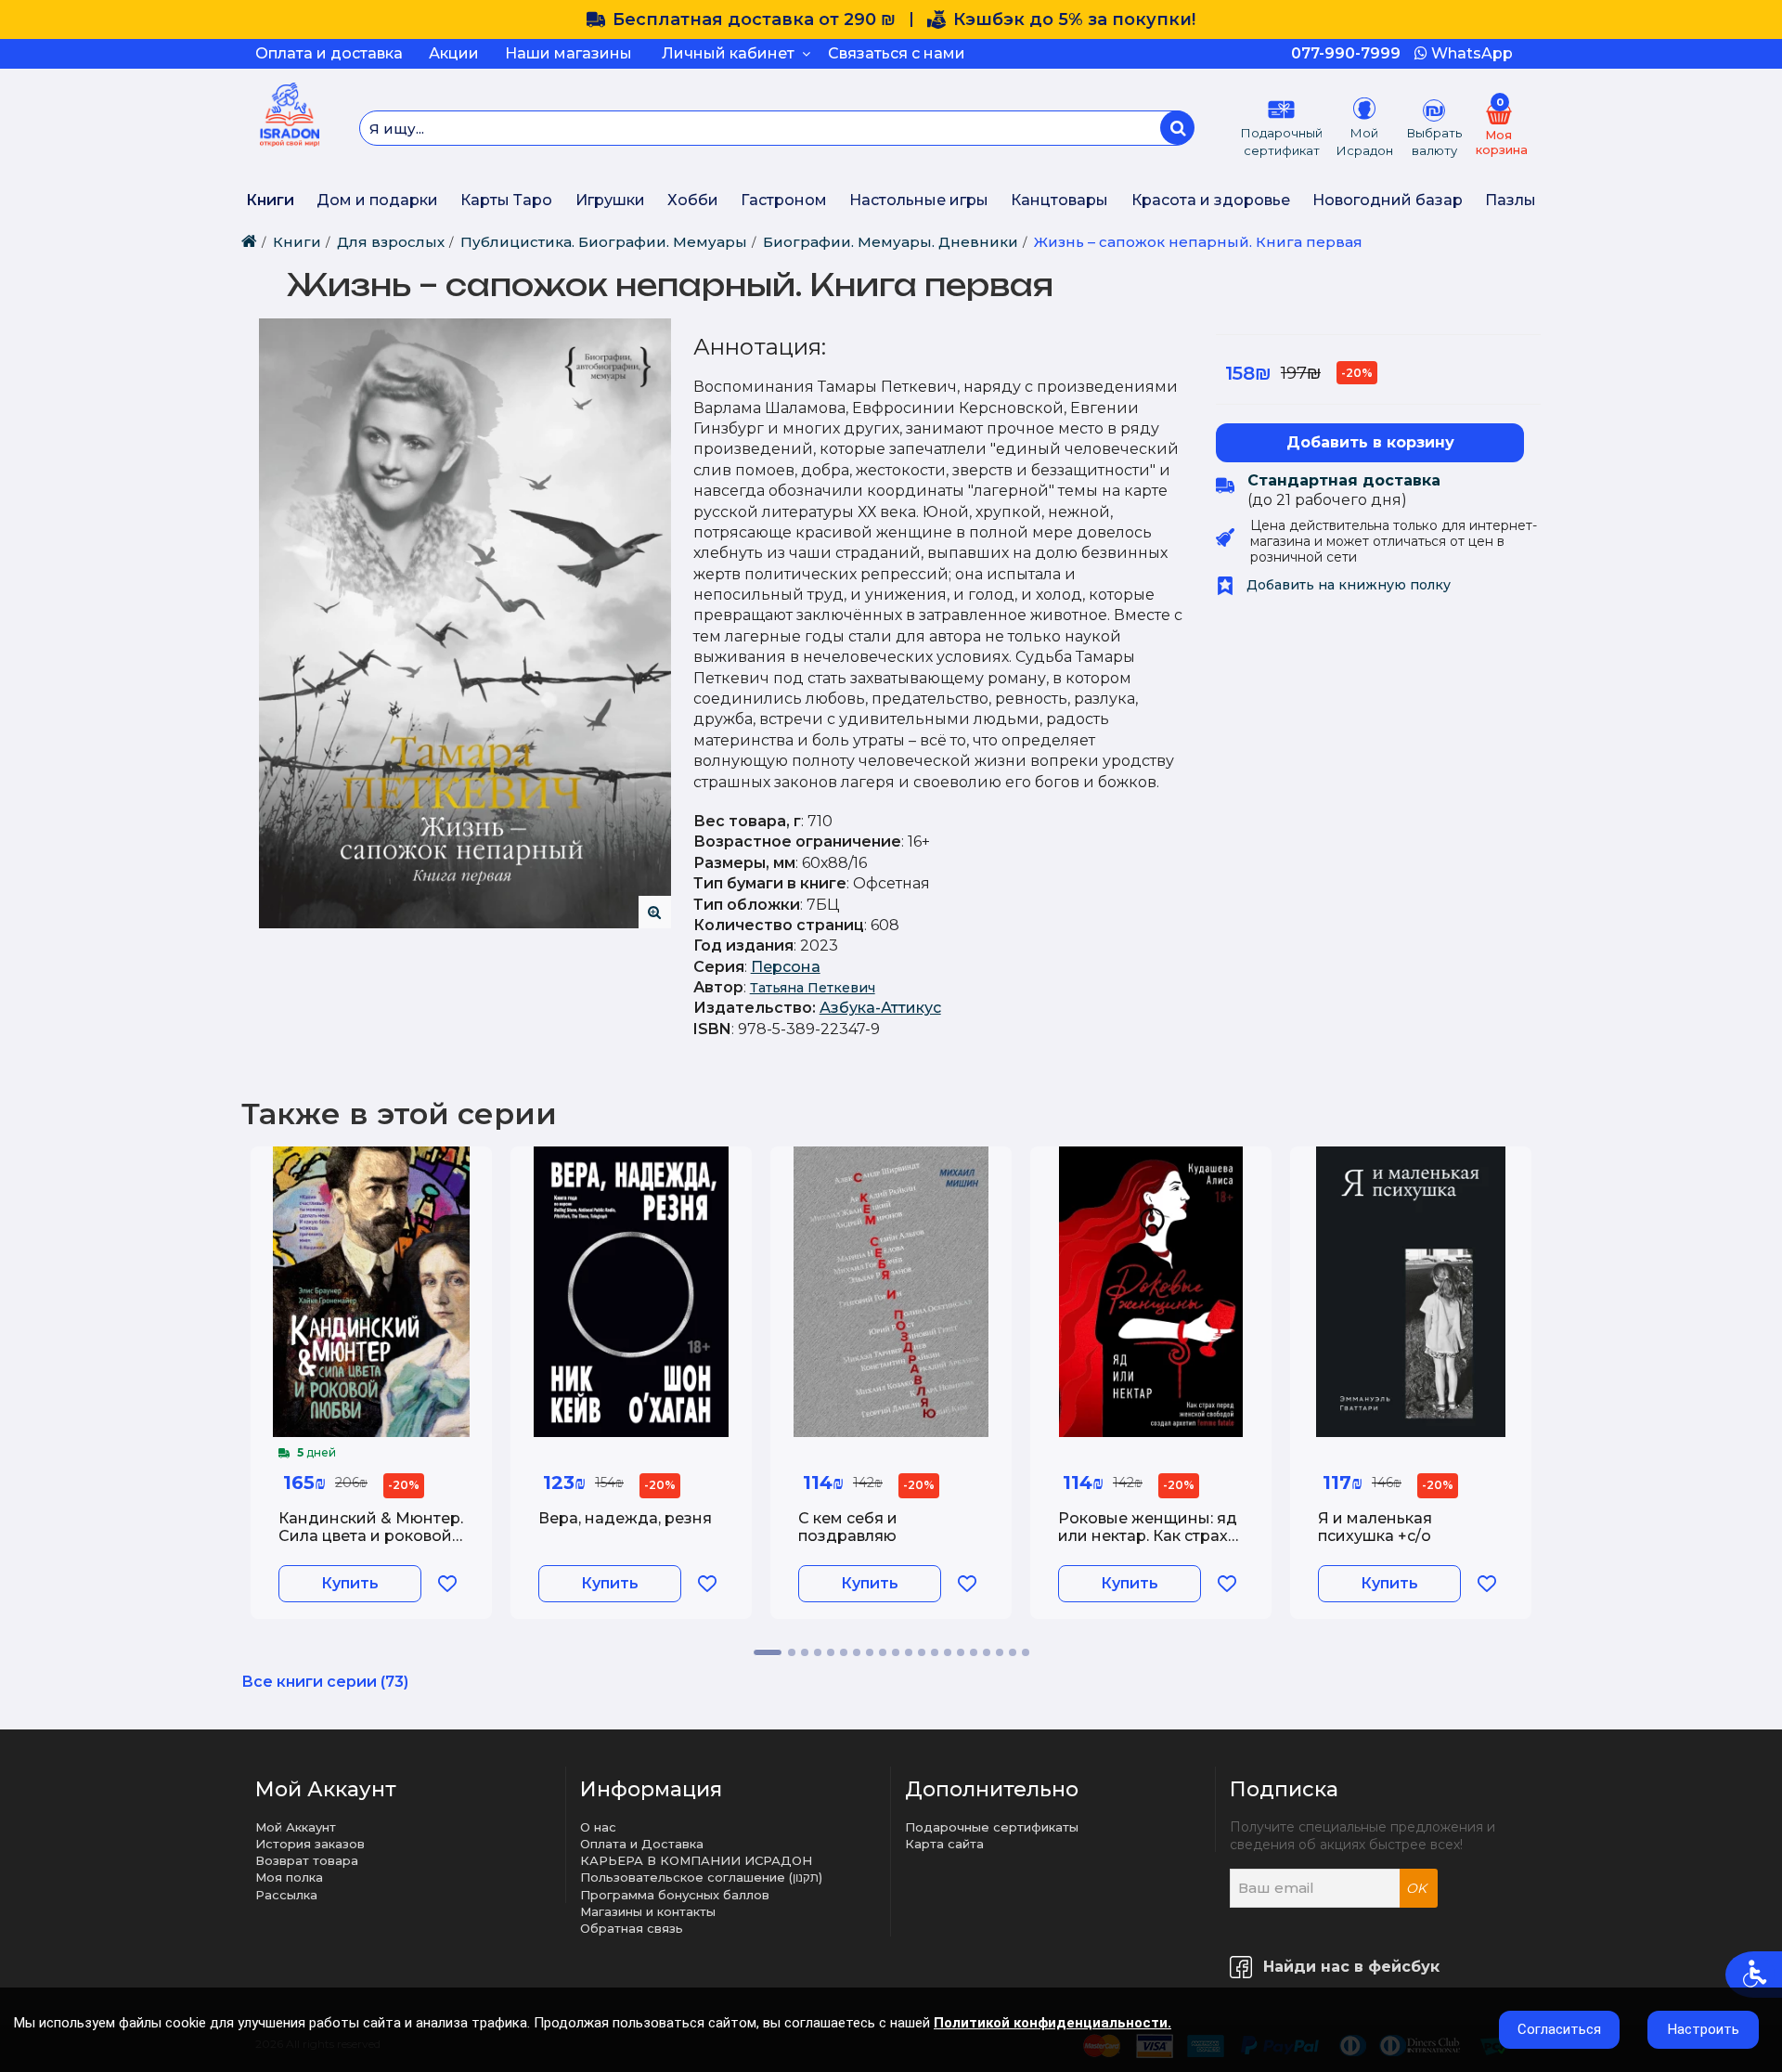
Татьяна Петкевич (813, 988)
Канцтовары (1059, 200)
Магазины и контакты (648, 1911)
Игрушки (610, 200)
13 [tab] (935, 1652)
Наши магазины (568, 53)
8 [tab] (870, 1652)
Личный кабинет (732, 53)
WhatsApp (1470, 53)
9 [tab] (883, 1652)
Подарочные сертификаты (992, 1827)
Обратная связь (632, 1928)
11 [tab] (909, 1652)
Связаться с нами (897, 53)
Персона (786, 967)
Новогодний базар (1388, 200)
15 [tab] (961, 1652)
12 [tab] (922, 1652)
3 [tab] (805, 1652)
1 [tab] (768, 1652)
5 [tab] (831, 1652)
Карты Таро (506, 200)
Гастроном (784, 200)
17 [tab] (987, 1652)
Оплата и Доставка (642, 1844)
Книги (270, 200)
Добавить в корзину (1370, 442)
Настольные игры (919, 200)
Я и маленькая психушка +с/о (1375, 1527)
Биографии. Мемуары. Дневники (891, 242)
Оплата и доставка (329, 53)
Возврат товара (307, 1860)
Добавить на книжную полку (1347, 585)
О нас (598, 1827)
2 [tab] (792, 1652)
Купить (350, 1583)
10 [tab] (896, 1652)
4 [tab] (818, 1652)
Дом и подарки (377, 200)
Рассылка (286, 1895)
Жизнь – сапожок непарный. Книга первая (1198, 242)
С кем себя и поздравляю (848, 1527)
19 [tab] (1013, 1652)
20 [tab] (1026, 1652)
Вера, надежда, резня (625, 1518)
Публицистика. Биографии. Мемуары (604, 242)
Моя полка (289, 1877)
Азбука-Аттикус (880, 1008)
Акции (454, 53)
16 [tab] (974, 1652)
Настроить (1704, 2029)
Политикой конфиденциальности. (1052, 2023)
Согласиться (1559, 2029)
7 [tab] (857, 1652)
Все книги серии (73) (325, 1682)
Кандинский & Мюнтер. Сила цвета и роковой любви (371, 1536)
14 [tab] (948, 1652)
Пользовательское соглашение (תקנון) (701, 1877)
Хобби (693, 200)
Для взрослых (391, 242)
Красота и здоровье (1211, 200)
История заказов (310, 1844)
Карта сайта (944, 1844)
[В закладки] (447, 1584)
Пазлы (1511, 200)
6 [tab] (844, 1652)
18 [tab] (1000, 1652)
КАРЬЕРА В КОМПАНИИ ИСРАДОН (696, 1860)
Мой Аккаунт (296, 1827)
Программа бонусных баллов (675, 1895)
